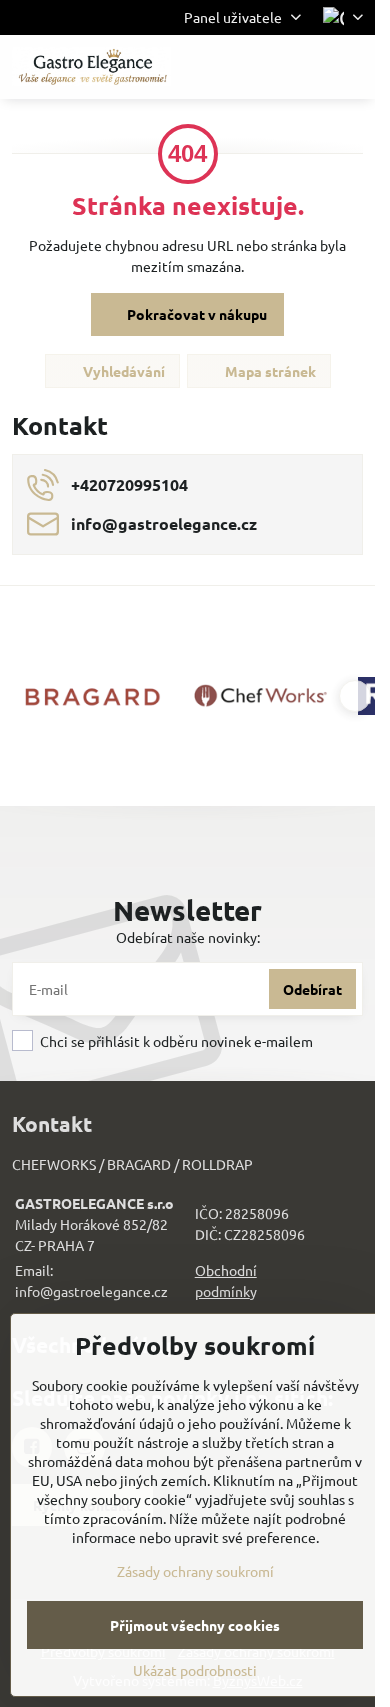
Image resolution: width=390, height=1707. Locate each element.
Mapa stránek (269, 371)
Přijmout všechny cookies (195, 1625)
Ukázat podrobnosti (195, 1670)
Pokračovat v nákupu (195, 314)
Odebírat (312, 989)
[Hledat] (255, 67)
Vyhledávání (122, 371)
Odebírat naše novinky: (188, 937)
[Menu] (351, 67)
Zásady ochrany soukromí (195, 1571)
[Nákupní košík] (303, 67)
